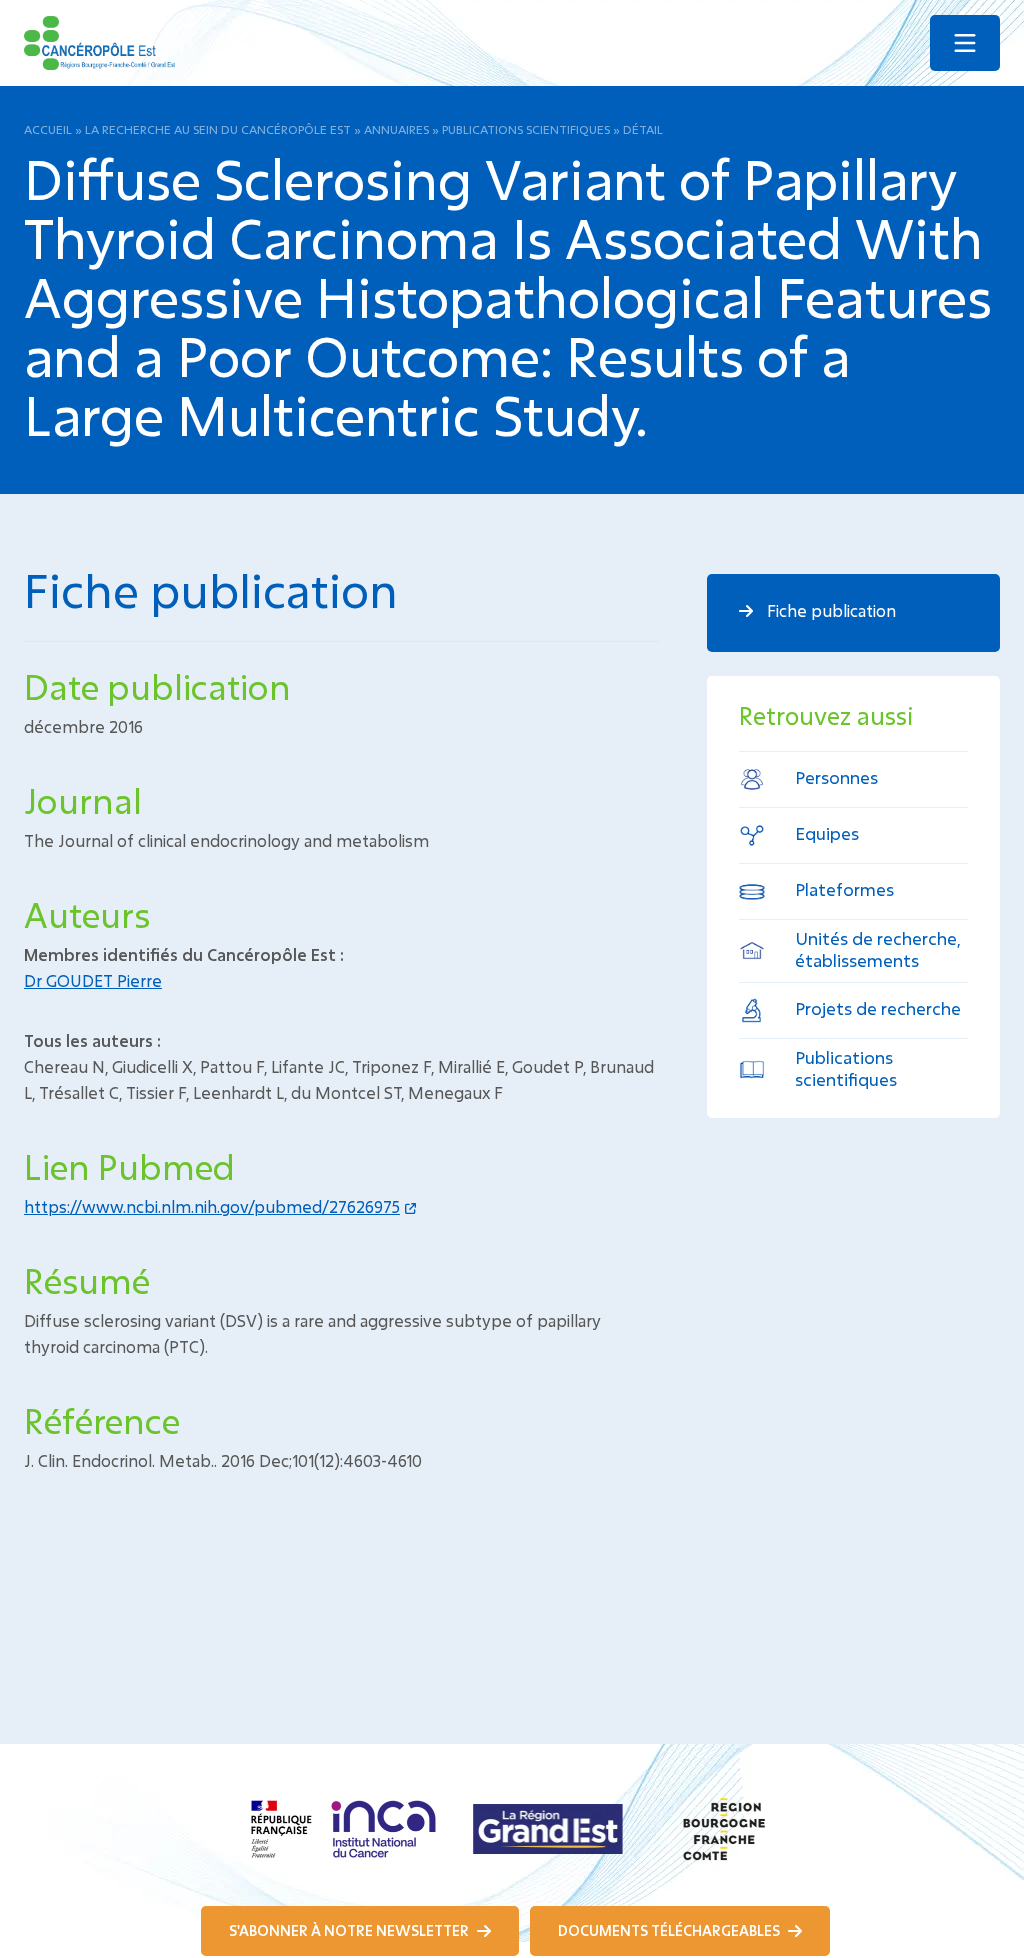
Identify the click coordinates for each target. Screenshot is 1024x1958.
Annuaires (396, 129)
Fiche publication (829, 610)
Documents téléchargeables (670, 1930)
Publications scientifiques (526, 129)
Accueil (48, 129)
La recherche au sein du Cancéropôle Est (218, 129)
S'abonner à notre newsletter (350, 1930)
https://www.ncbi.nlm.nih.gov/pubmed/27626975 (212, 1206)
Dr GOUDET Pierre (93, 980)
